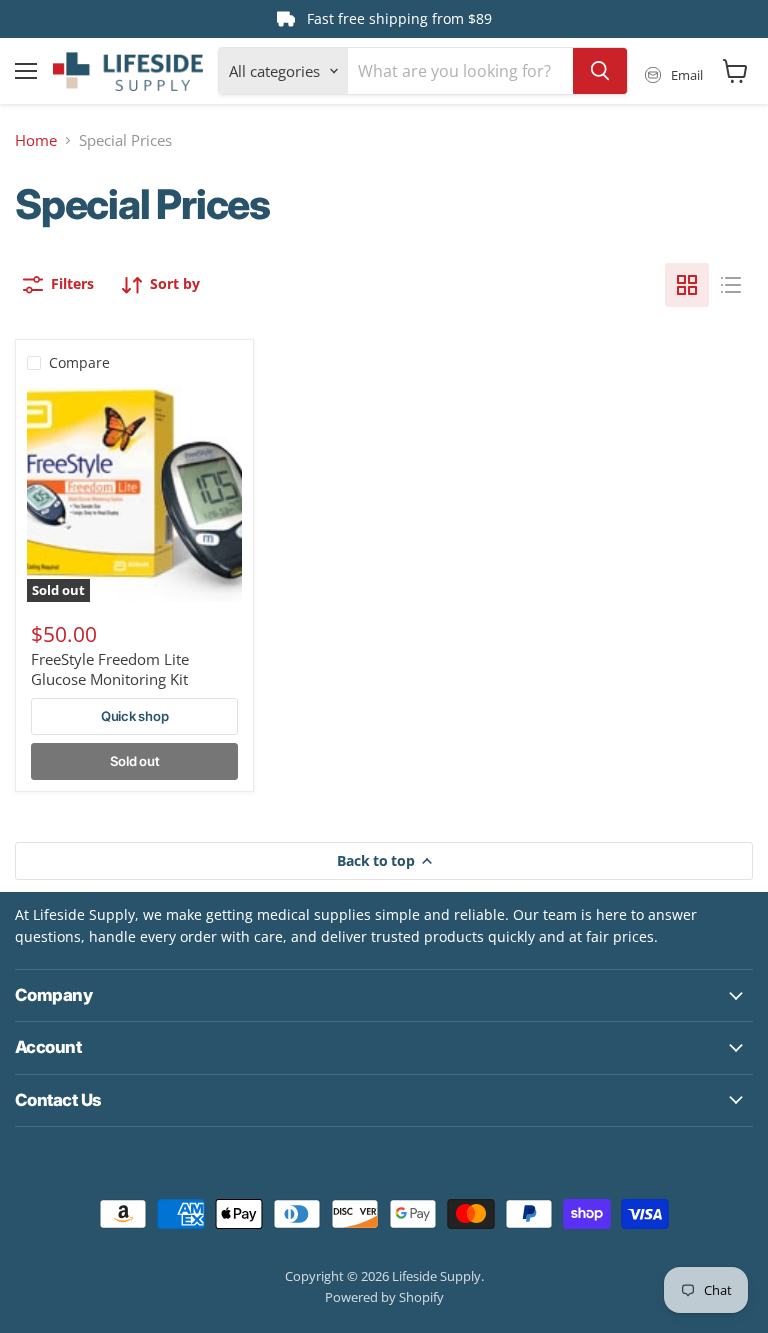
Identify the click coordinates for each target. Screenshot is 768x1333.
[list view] (731, 285)
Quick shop (134, 716)
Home (36, 140)
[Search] (600, 71)
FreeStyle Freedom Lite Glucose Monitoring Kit (110, 669)
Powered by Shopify (384, 1297)
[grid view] (687, 285)
